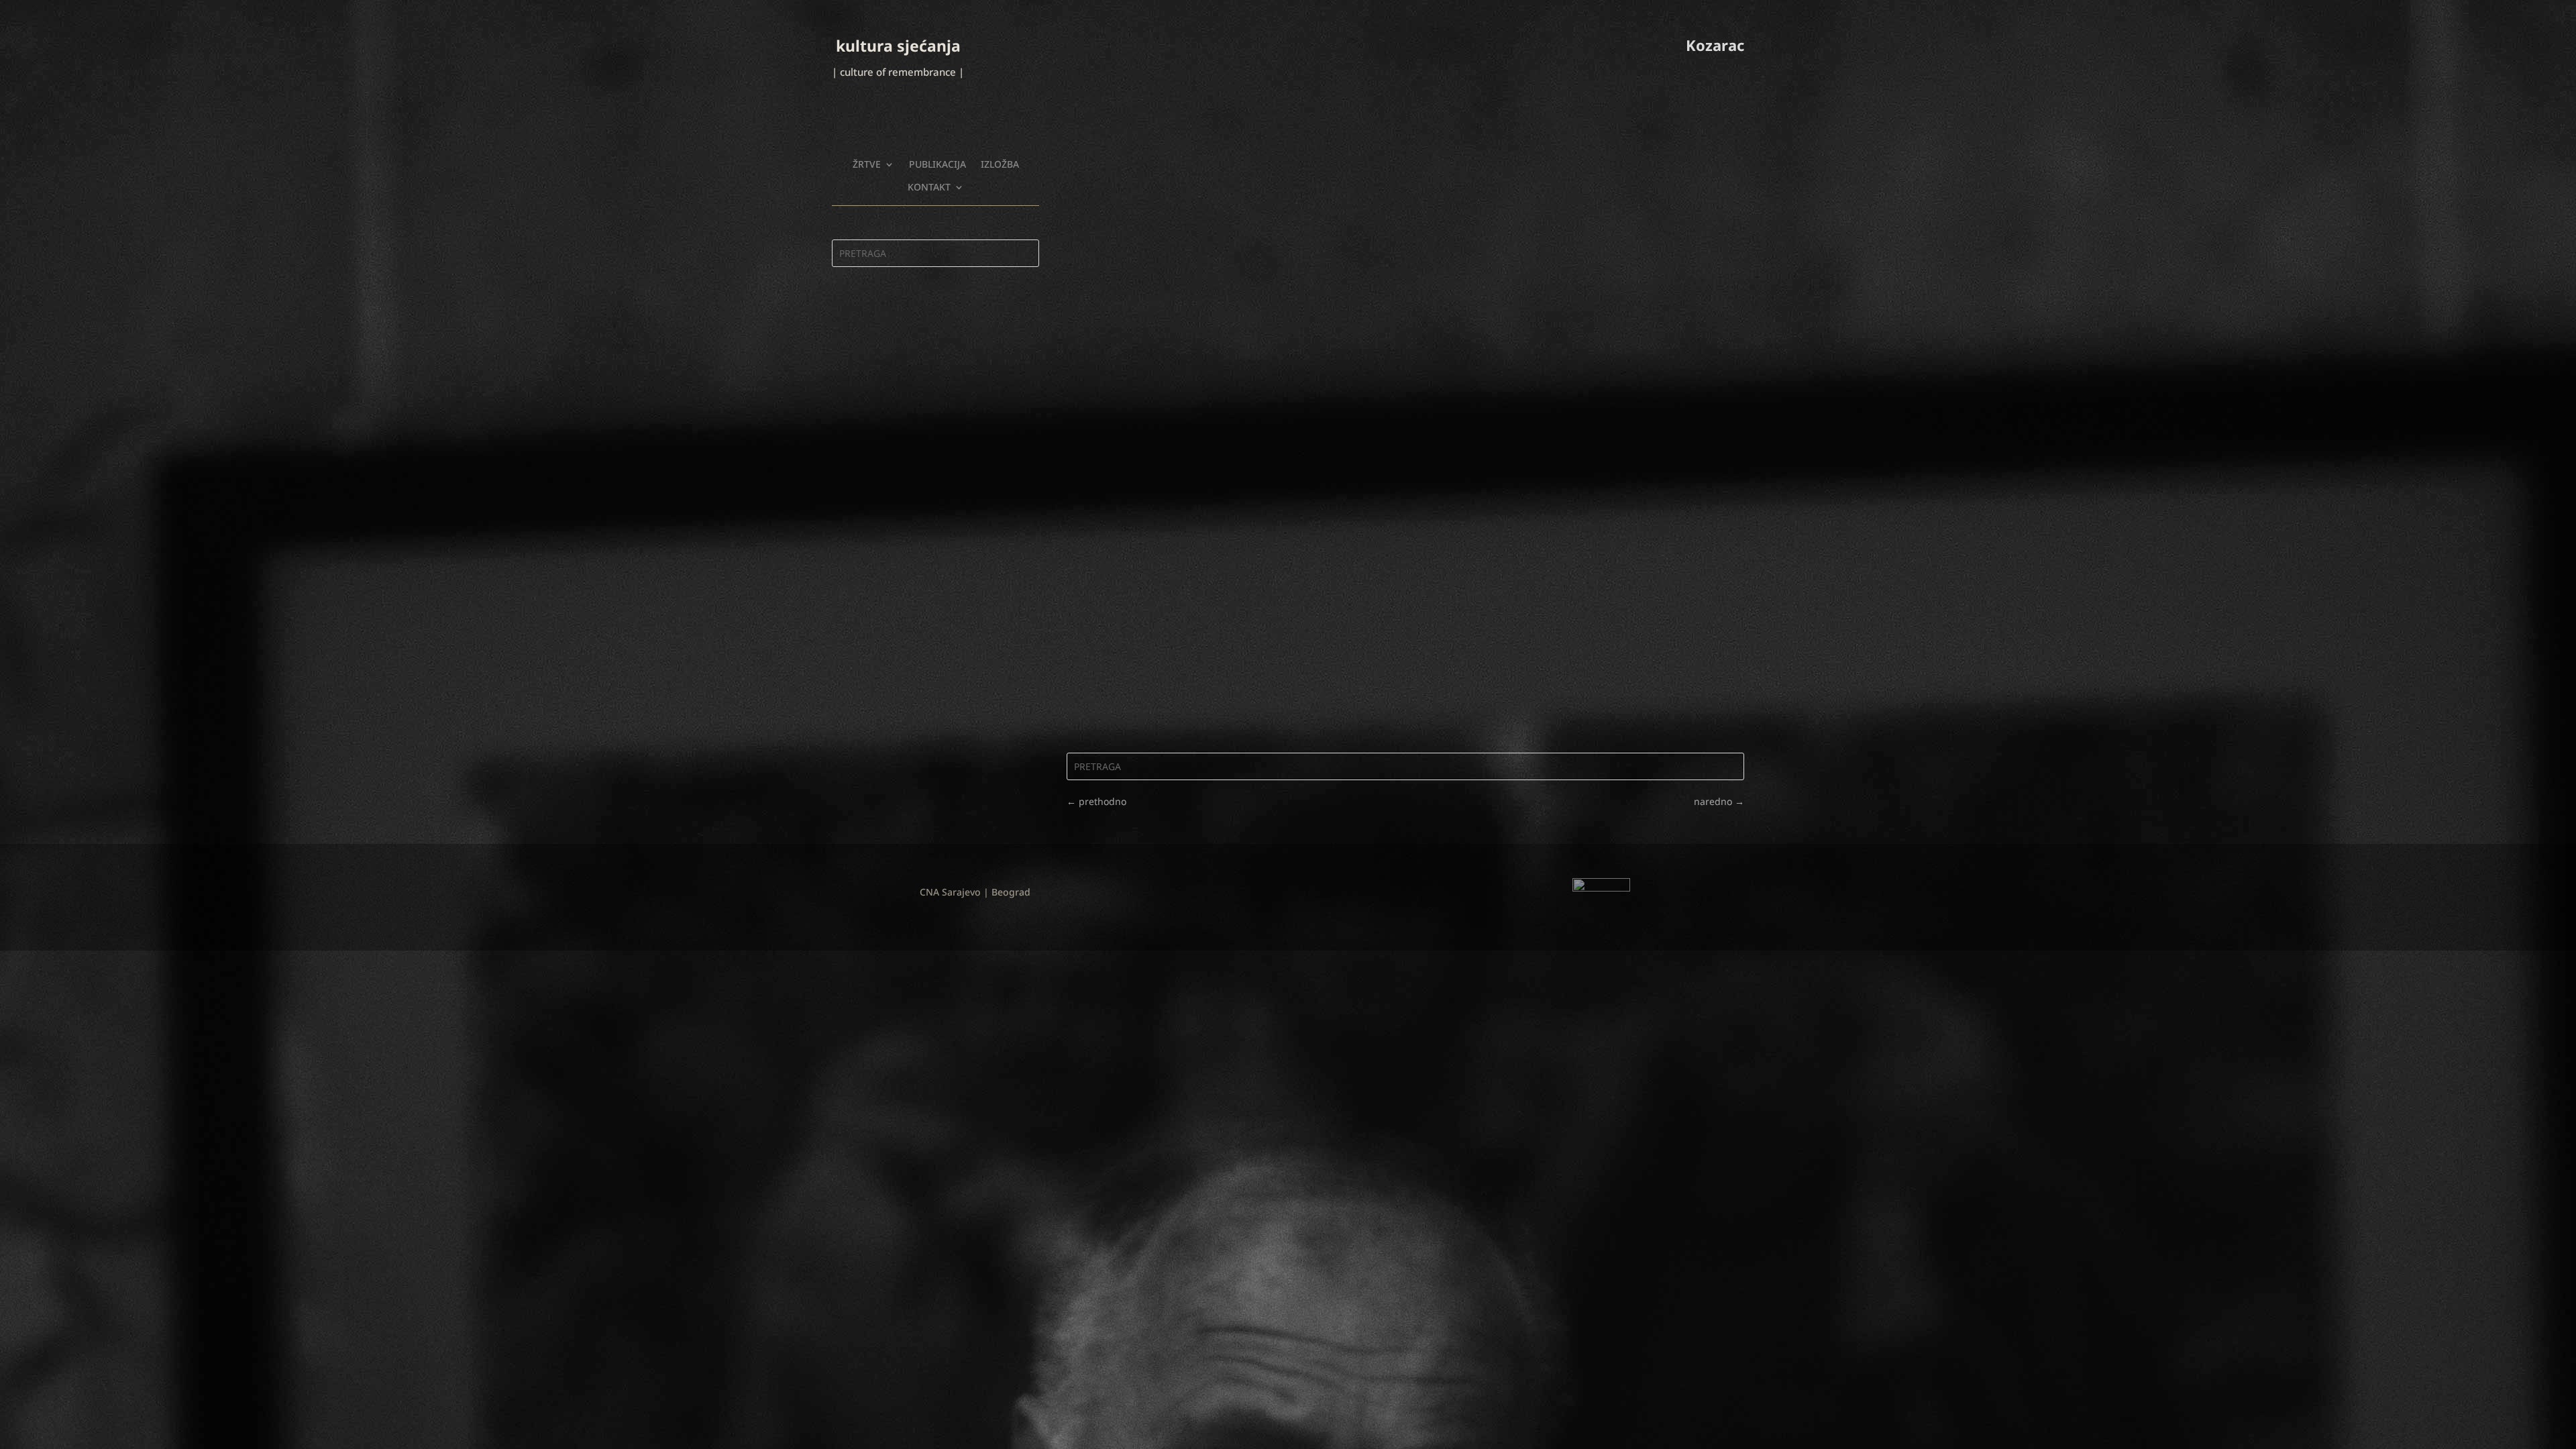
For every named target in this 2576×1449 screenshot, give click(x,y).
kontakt (929, 187)
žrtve (867, 164)
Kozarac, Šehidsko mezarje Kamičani (1180, 558)
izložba (1000, 164)
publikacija (937, 164)
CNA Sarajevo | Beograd (975, 892)
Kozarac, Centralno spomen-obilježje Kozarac (1204, 670)
